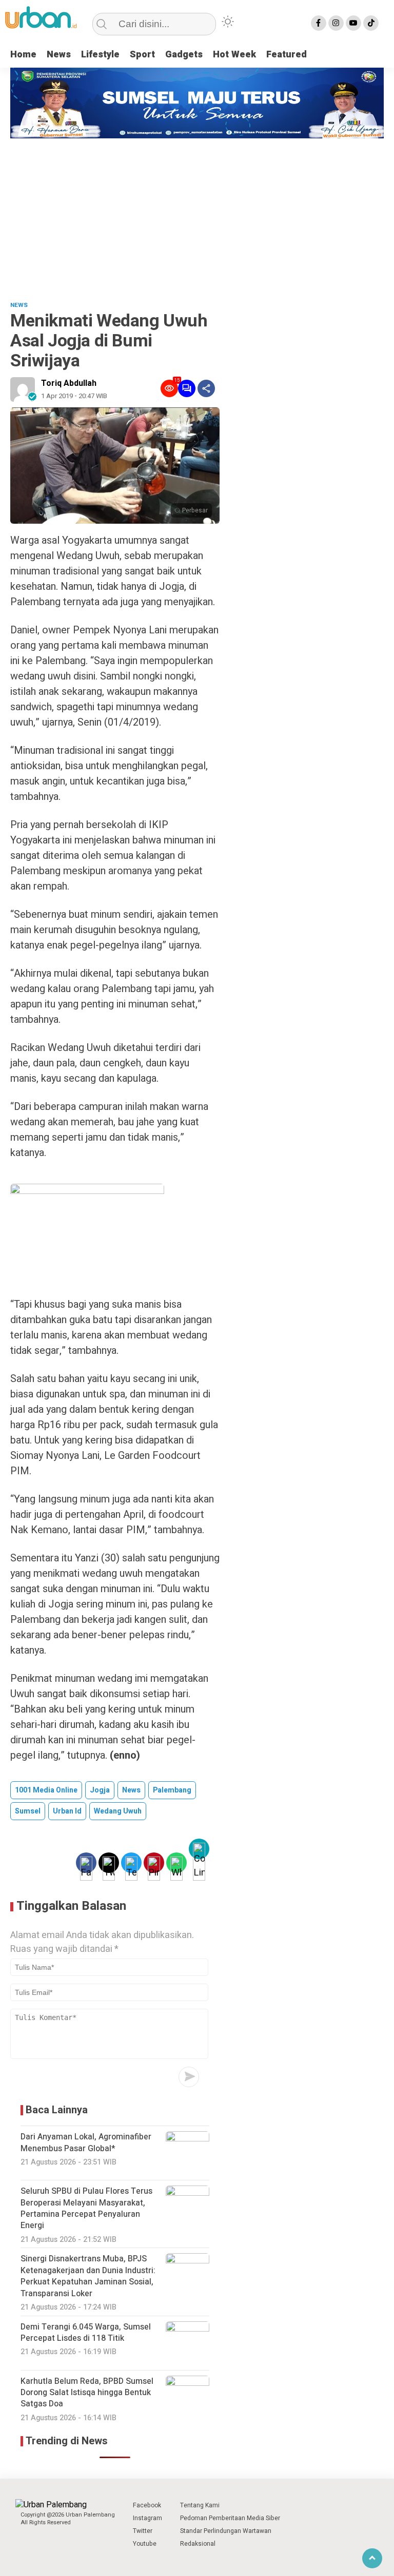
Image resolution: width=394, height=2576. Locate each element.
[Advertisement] (197, 215)
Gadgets (184, 55)
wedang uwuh (118, 1811)
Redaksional (198, 2544)
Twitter (143, 2531)
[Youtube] (353, 23)
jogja (100, 1790)
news (131, 1790)
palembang (172, 1790)
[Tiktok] (371, 23)
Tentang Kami (200, 2505)
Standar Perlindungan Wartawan (226, 2531)
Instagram (147, 2518)
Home (23, 55)
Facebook (147, 2505)
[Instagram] (336, 23)
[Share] (206, 388)
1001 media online (46, 1790)
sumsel (28, 1811)
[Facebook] (319, 23)
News (59, 55)
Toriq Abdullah (69, 383)
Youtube (145, 2544)
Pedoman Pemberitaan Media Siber (230, 2518)
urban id (67, 1811)
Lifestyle (100, 55)
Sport (142, 55)
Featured (287, 55)
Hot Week (234, 55)
